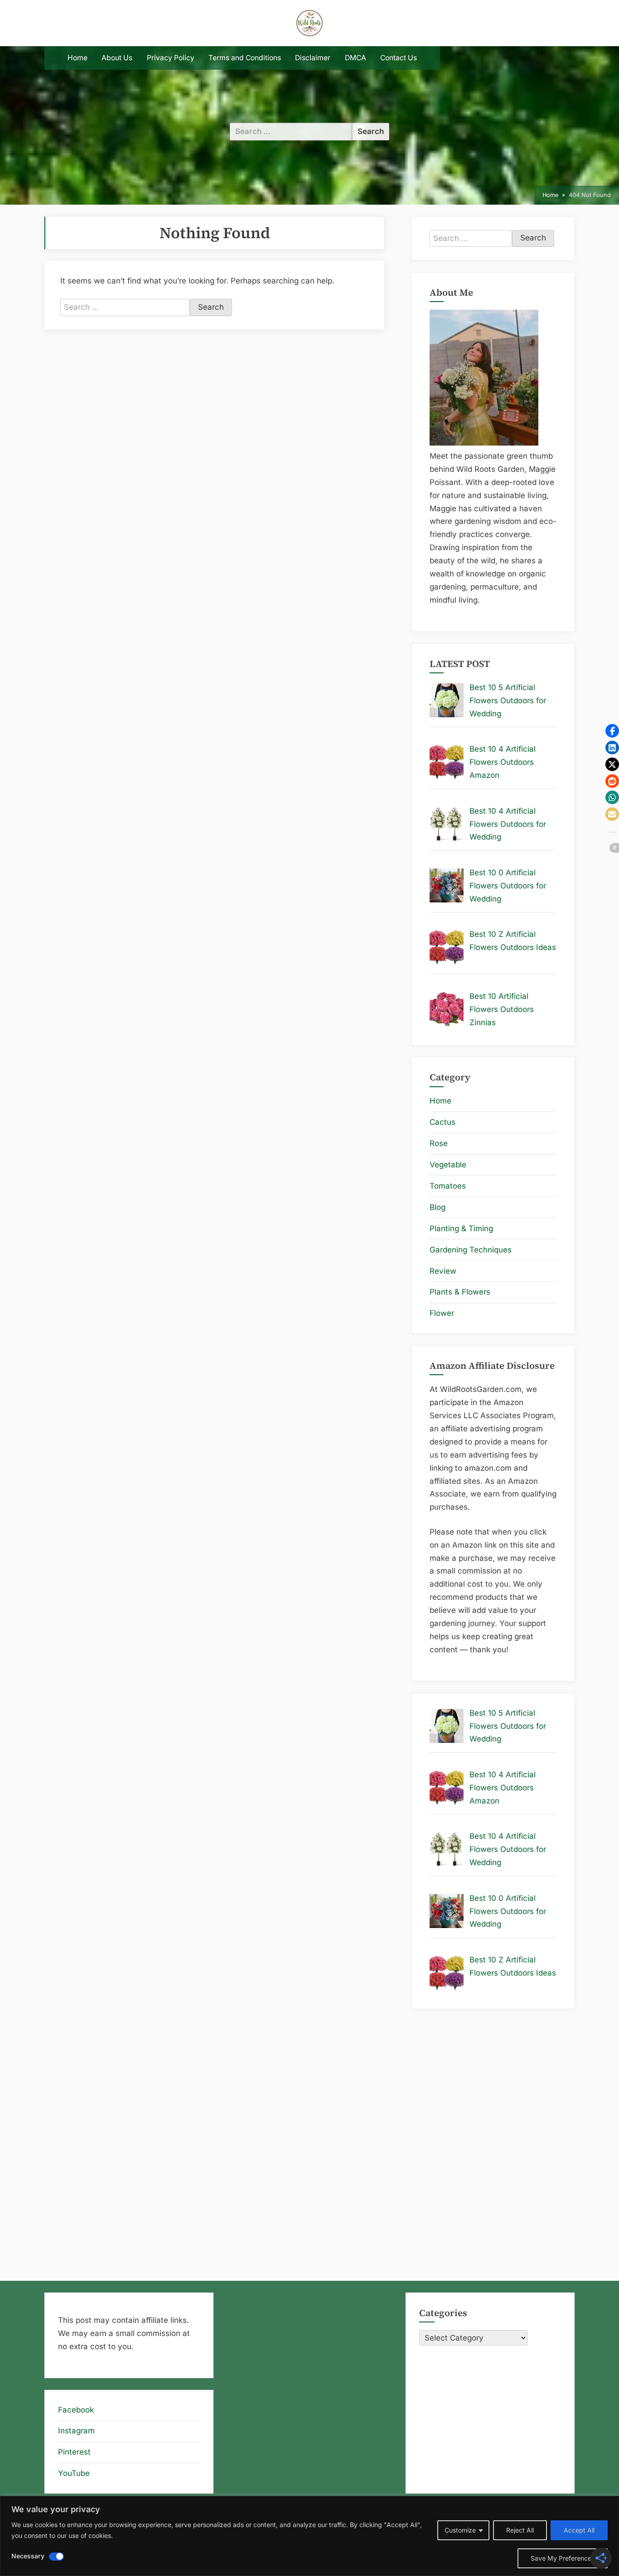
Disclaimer (313, 58)
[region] (309, 2536)
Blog (438, 1207)
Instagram (76, 2431)
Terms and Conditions (245, 58)
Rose (439, 1143)
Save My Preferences (563, 2558)
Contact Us (399, 58)
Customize (460, 2530)
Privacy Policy (171, 58)
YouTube (74, 2473)
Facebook (76, 2410)
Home (77, 58)
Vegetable (448, 1165)
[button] (612, 731)
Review (443, 1271)
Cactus (442, 1122)
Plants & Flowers (460, 1292)
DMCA (355, 58)
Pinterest (74, 2452)
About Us (117, 58)
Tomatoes (448, 1186)
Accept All (579, 2530)
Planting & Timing (461, 1228)
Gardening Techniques (471, 1250)
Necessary (28, 2556)
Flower (442, 1313)
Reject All (520, 2530)
